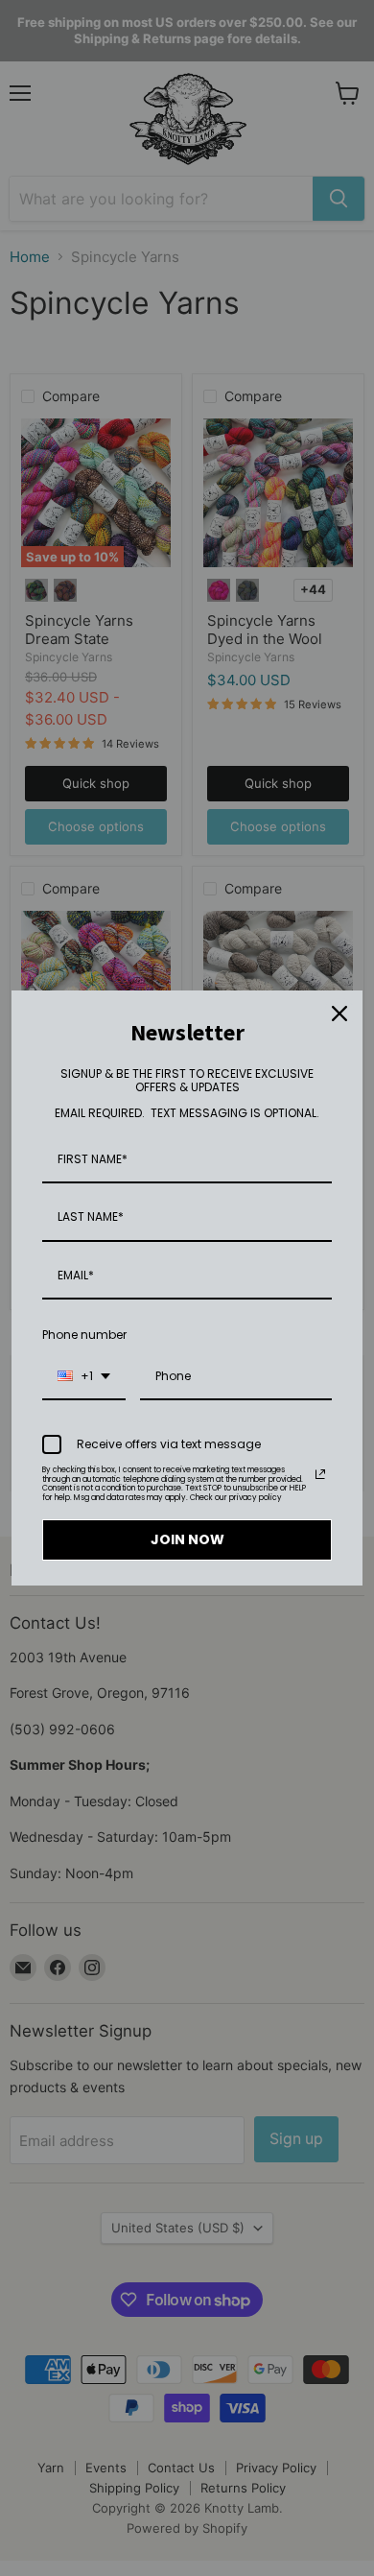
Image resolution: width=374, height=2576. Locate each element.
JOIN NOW (187, 1539)
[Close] (339, 1014)
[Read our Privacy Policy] (320, 1474)
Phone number (84, 1335)
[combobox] (84, 1377)
